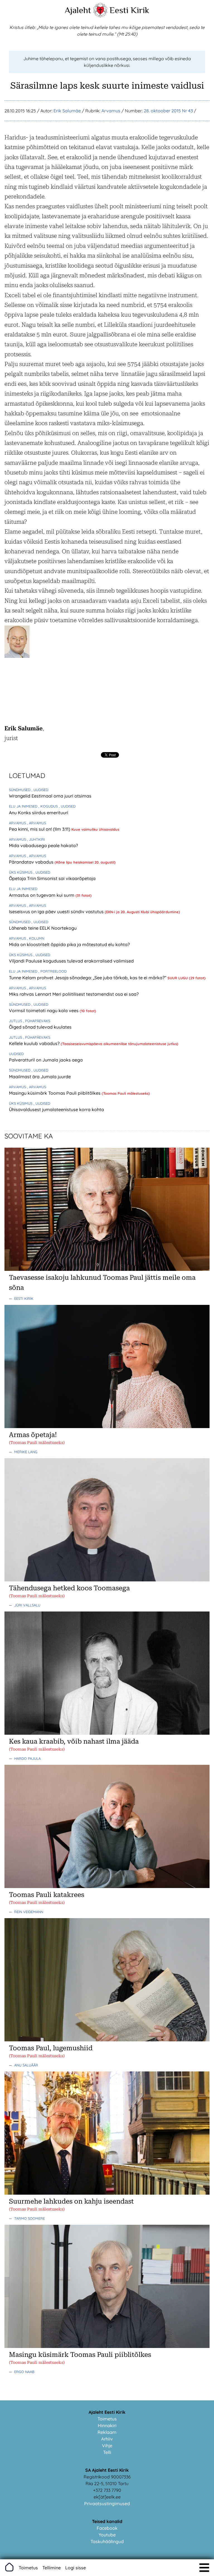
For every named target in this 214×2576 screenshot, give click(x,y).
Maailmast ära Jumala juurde (40, 1077)
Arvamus (111, 111)
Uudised (16, 1054)
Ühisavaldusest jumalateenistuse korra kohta (56, 1109)
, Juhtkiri (36, 839)
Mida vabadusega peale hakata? (43, 845)
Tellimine (52, 2568)
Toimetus (107, 2419)
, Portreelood (53, 971)
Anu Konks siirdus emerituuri (39, 813)
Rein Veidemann (29, 1912)
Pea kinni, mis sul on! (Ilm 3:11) (40, 829)
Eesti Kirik (129, 10)
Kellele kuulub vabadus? (35, 1043)
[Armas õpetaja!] (107, 1426)
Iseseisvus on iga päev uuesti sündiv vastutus (57, 912)
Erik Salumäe (67, 111)
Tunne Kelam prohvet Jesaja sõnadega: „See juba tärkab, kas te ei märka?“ (88, 978)
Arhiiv (107, 2439)
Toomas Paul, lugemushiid (51, 2048)
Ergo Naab (24, 2372)
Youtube (107, 2535)
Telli (107, 2452)
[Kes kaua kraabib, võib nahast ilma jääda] (107, 1733)
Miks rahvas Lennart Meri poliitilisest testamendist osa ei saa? (74, 994)
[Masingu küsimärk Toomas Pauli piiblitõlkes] (107, 2346)
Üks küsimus (21, 872)
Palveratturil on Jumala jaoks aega (46, 1060)
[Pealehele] (100, 16)
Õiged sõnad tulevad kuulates (40, 1027)
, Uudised (40, 790)
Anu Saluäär (26, 2065)
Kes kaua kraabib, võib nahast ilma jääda (74, 1741)
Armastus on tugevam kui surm (42, 895)
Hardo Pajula (27, 1758)
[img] (204, 2568)
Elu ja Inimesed (24, 806)
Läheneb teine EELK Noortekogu (43, 928)
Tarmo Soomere (30, 2218)
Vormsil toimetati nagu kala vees (44, 1010)
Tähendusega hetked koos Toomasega (69, 1588)
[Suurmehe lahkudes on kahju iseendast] (107, 2193)
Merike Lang (26, 1452)
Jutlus (16, 1021)
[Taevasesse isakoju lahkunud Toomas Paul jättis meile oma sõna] (107, 1269)
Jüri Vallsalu (27, 1605)
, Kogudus (49, 806)
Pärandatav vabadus (32, 862)
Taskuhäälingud (107, 2541)
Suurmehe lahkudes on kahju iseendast (71, 2201)
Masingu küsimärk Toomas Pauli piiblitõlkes (55, 1093)
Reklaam (107, 2432)
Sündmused (20, 790)
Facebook (107, 2528)
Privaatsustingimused (107, 2504)
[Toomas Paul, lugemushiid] (107, 2040)
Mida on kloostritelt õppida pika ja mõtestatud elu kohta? (69, 944)
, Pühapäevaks (37, 1021)
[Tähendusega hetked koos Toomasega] (107, 1580)
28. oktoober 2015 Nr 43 (168, 111)
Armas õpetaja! (33, 1435)
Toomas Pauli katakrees (47, 1895)
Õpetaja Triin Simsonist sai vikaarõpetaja (52, 878)
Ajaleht (78, 10)
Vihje (107, 2446)
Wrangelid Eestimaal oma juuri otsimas (50, 796)
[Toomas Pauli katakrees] (107, 1886)
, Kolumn (36, 938)
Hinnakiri (107, 2425)
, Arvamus (37, 823)
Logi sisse (76, 2568)
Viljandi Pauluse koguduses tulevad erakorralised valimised (71, 961)
